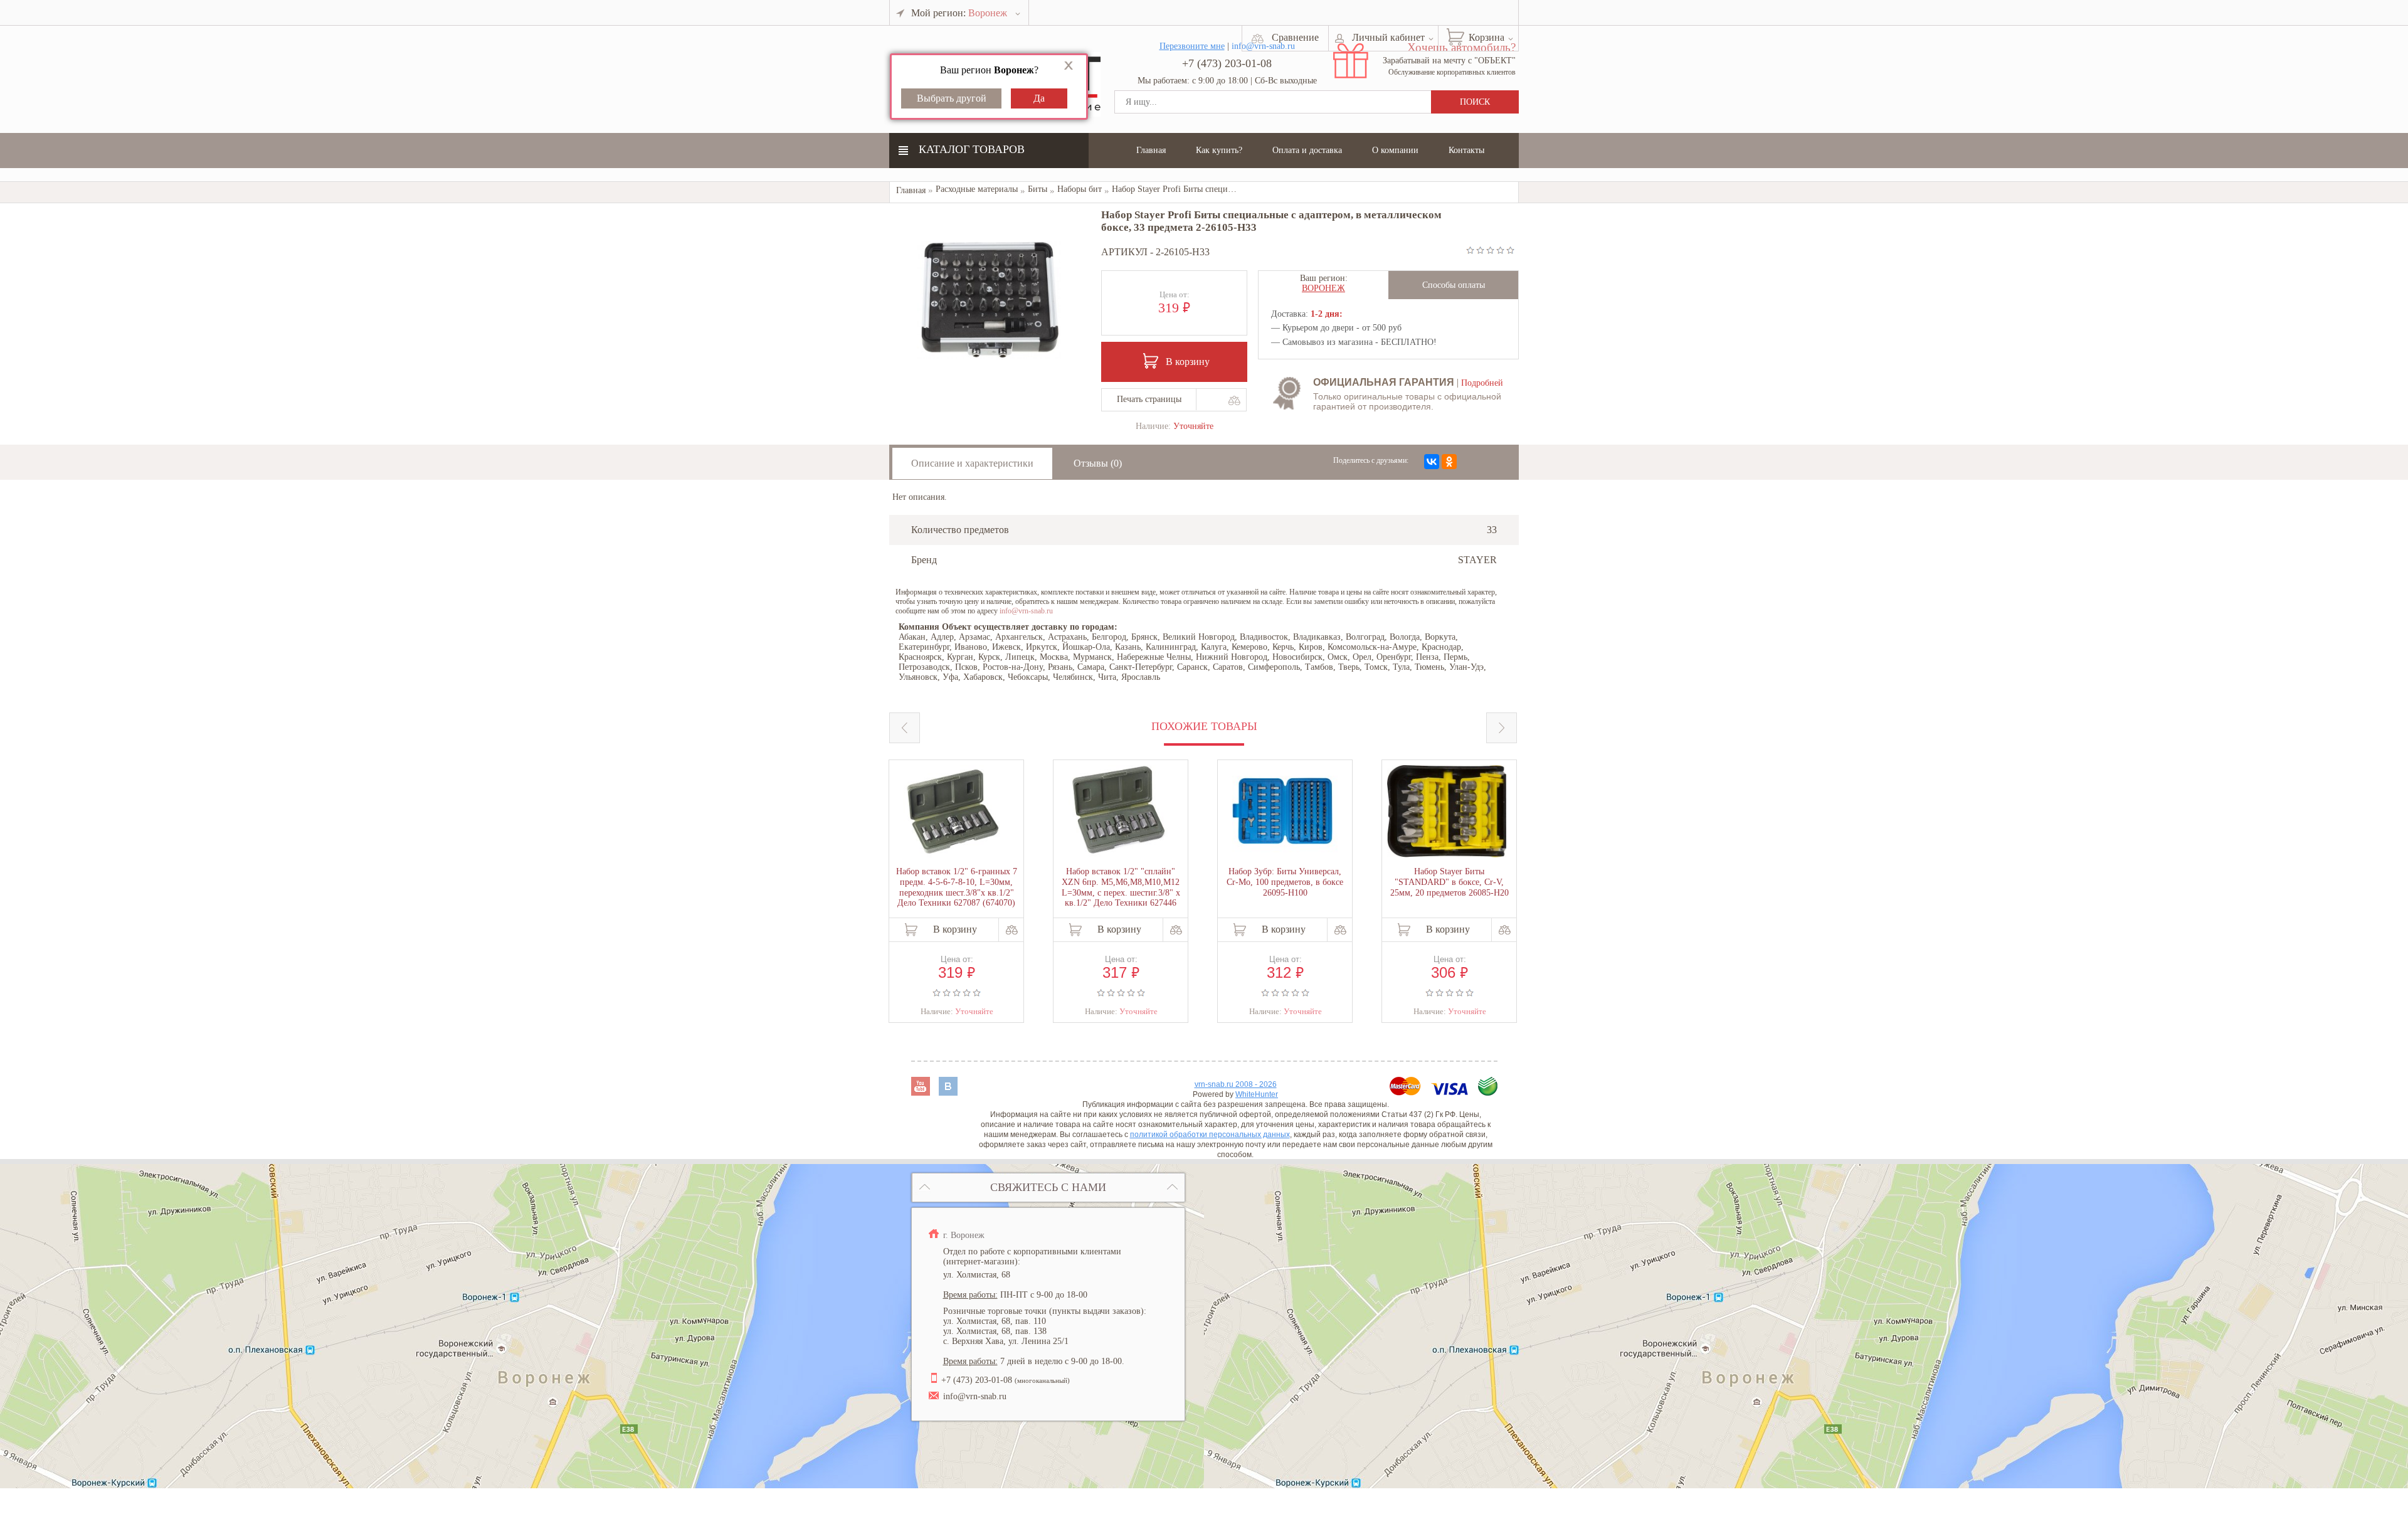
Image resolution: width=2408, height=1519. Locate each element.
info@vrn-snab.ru (1026, 611)
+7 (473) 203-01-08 (1227, 63)
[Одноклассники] (1449, 462)
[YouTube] (922, 1092)
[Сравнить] (1234, 400)
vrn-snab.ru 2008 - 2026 (1236, 1084)
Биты (1038, 189)
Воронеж (1323, 288)
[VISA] (1451, 1092)
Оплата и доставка (1307, 150)
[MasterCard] (1407, 1092)
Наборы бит (1080, 189)
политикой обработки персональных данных (1210, 1135)
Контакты (1466, 150)
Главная (1151, 150)
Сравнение (1295, 37)
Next (1502, 728)
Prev (905, 728)
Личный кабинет (1388, 37)
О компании (1395, 150)
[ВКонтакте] (1432, 462)
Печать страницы (1149, 399)
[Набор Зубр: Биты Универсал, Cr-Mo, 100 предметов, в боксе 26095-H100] (1282, 812)
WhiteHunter (1257, 1094)
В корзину (1188, 362)
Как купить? (1219, 150)
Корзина (1487, 37)
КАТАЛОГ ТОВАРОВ (972, 149)
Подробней (1482, 383)
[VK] (948, 1092)
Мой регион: (959, 13)
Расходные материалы (977, 189)
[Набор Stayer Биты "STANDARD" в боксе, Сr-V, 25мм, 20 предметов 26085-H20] (1447, 812)
